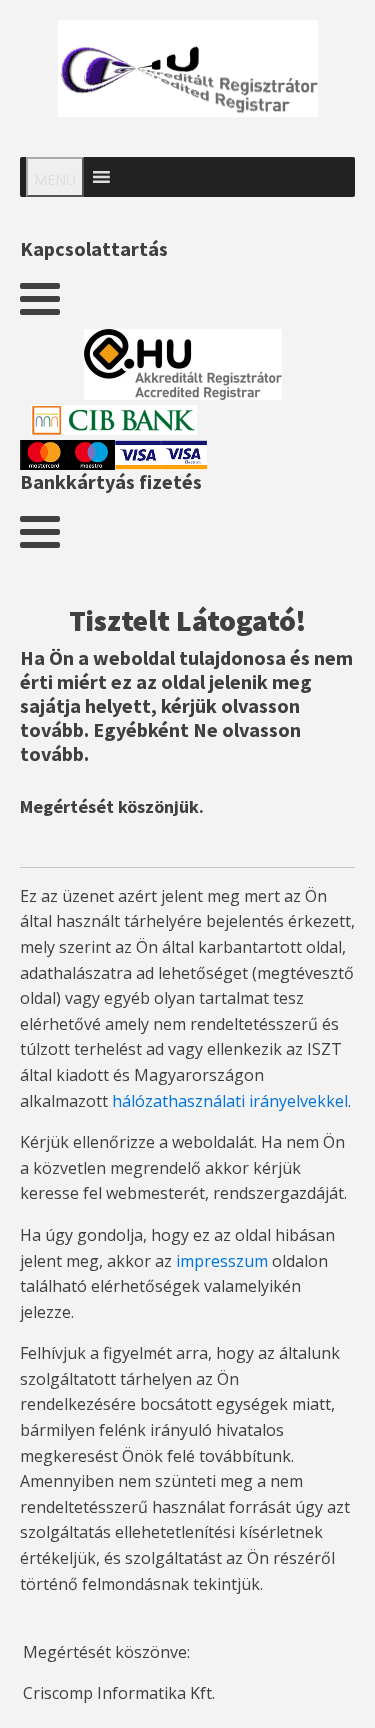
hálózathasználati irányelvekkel (230, 1101)
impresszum (222, 1261)
